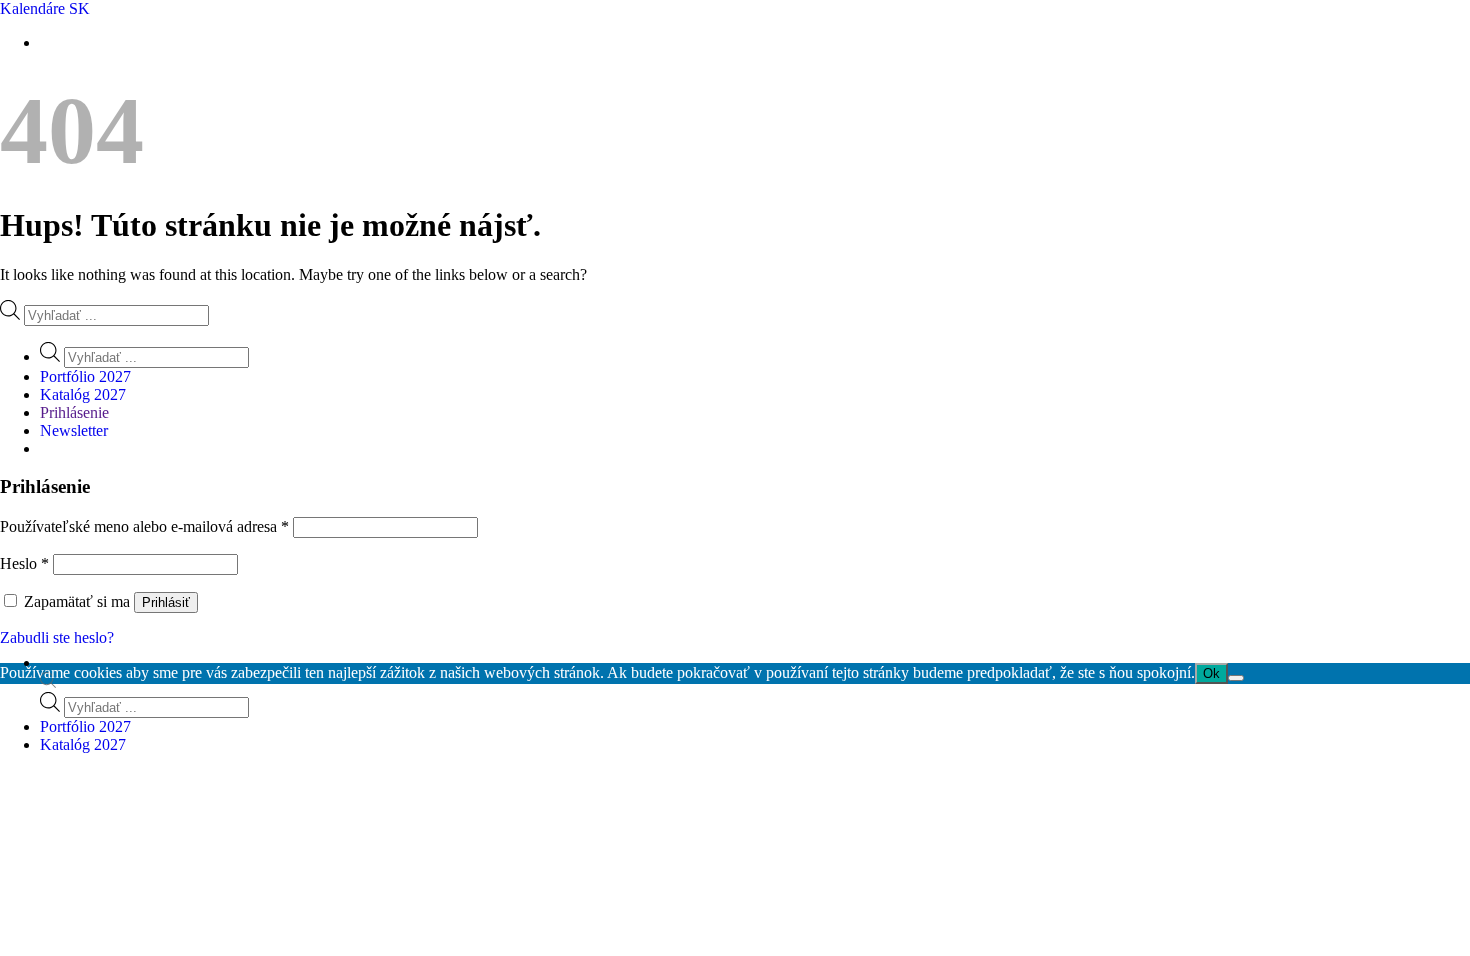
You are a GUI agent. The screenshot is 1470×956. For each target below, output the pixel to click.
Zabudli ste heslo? (57, 637)
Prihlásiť (166, 602)
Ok (1211, 673)
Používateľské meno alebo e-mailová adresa (144, 526)
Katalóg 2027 (83, 744)
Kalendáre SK (45, 8)
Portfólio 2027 (85, 726)
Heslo (24, 563)
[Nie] (1236, 678)
